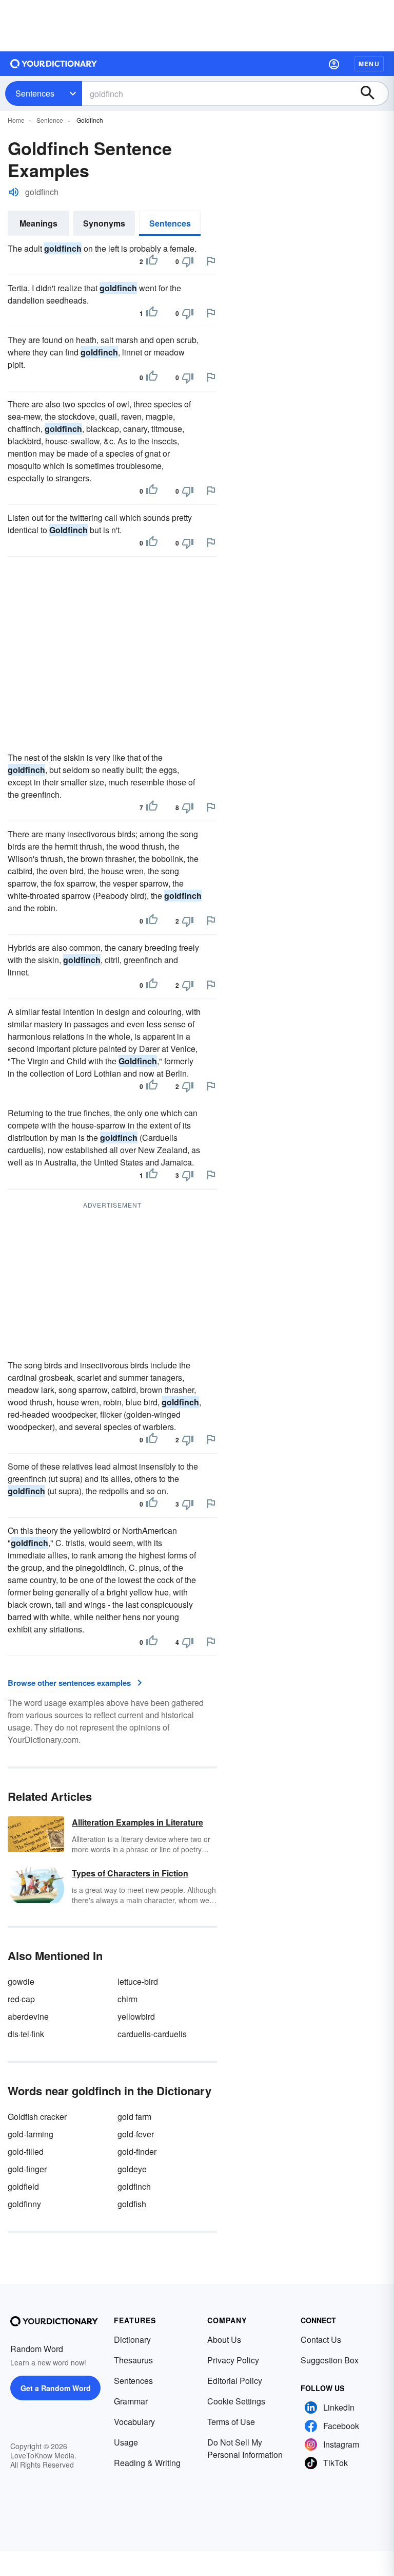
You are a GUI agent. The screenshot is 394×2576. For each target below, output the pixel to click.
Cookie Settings (236, 2401)
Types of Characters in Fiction (130, 1873)
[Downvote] (188, 261)
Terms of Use (231, 2422)
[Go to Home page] (54, 64)
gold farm (134, 2117)
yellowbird (136, 2016)
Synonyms (104, 223)
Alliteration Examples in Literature (137, 1822)
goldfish (132, 2204)
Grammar (131, 2401)
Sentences (35, 93)
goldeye (132, 2169)
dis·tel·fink (26, 2034)
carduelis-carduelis (152, 2034)
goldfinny (24, 2204)
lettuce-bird (138, 1981)
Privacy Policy (233, 2360)
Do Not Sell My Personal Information (245, 2448)
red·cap (21, 1999)
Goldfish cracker (37, 2117)
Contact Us (321, 2339)
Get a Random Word (56, 2388)
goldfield (23, 2186)
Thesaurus (133, 2360)
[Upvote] (152, 261)
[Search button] (372, 93)
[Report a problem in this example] (211, 261)
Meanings (38, 223)
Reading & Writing (147, 2463)
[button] (334, 64)
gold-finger (27, 2169)
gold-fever (136, 2134)
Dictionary (132, 2339)
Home (16, 120)
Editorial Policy (235, 2381)
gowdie (21, 1981)
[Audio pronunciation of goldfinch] (14, 192)
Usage (126, 2442)
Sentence (50, 120)
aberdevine (28, 2016)
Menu (369, 64)
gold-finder (137, 2151)
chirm (127, 1999)
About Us (224, 2339)
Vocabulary (134, 2422)
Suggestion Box (330, 2360)
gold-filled (26, 2151)
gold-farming (31, 2134)
